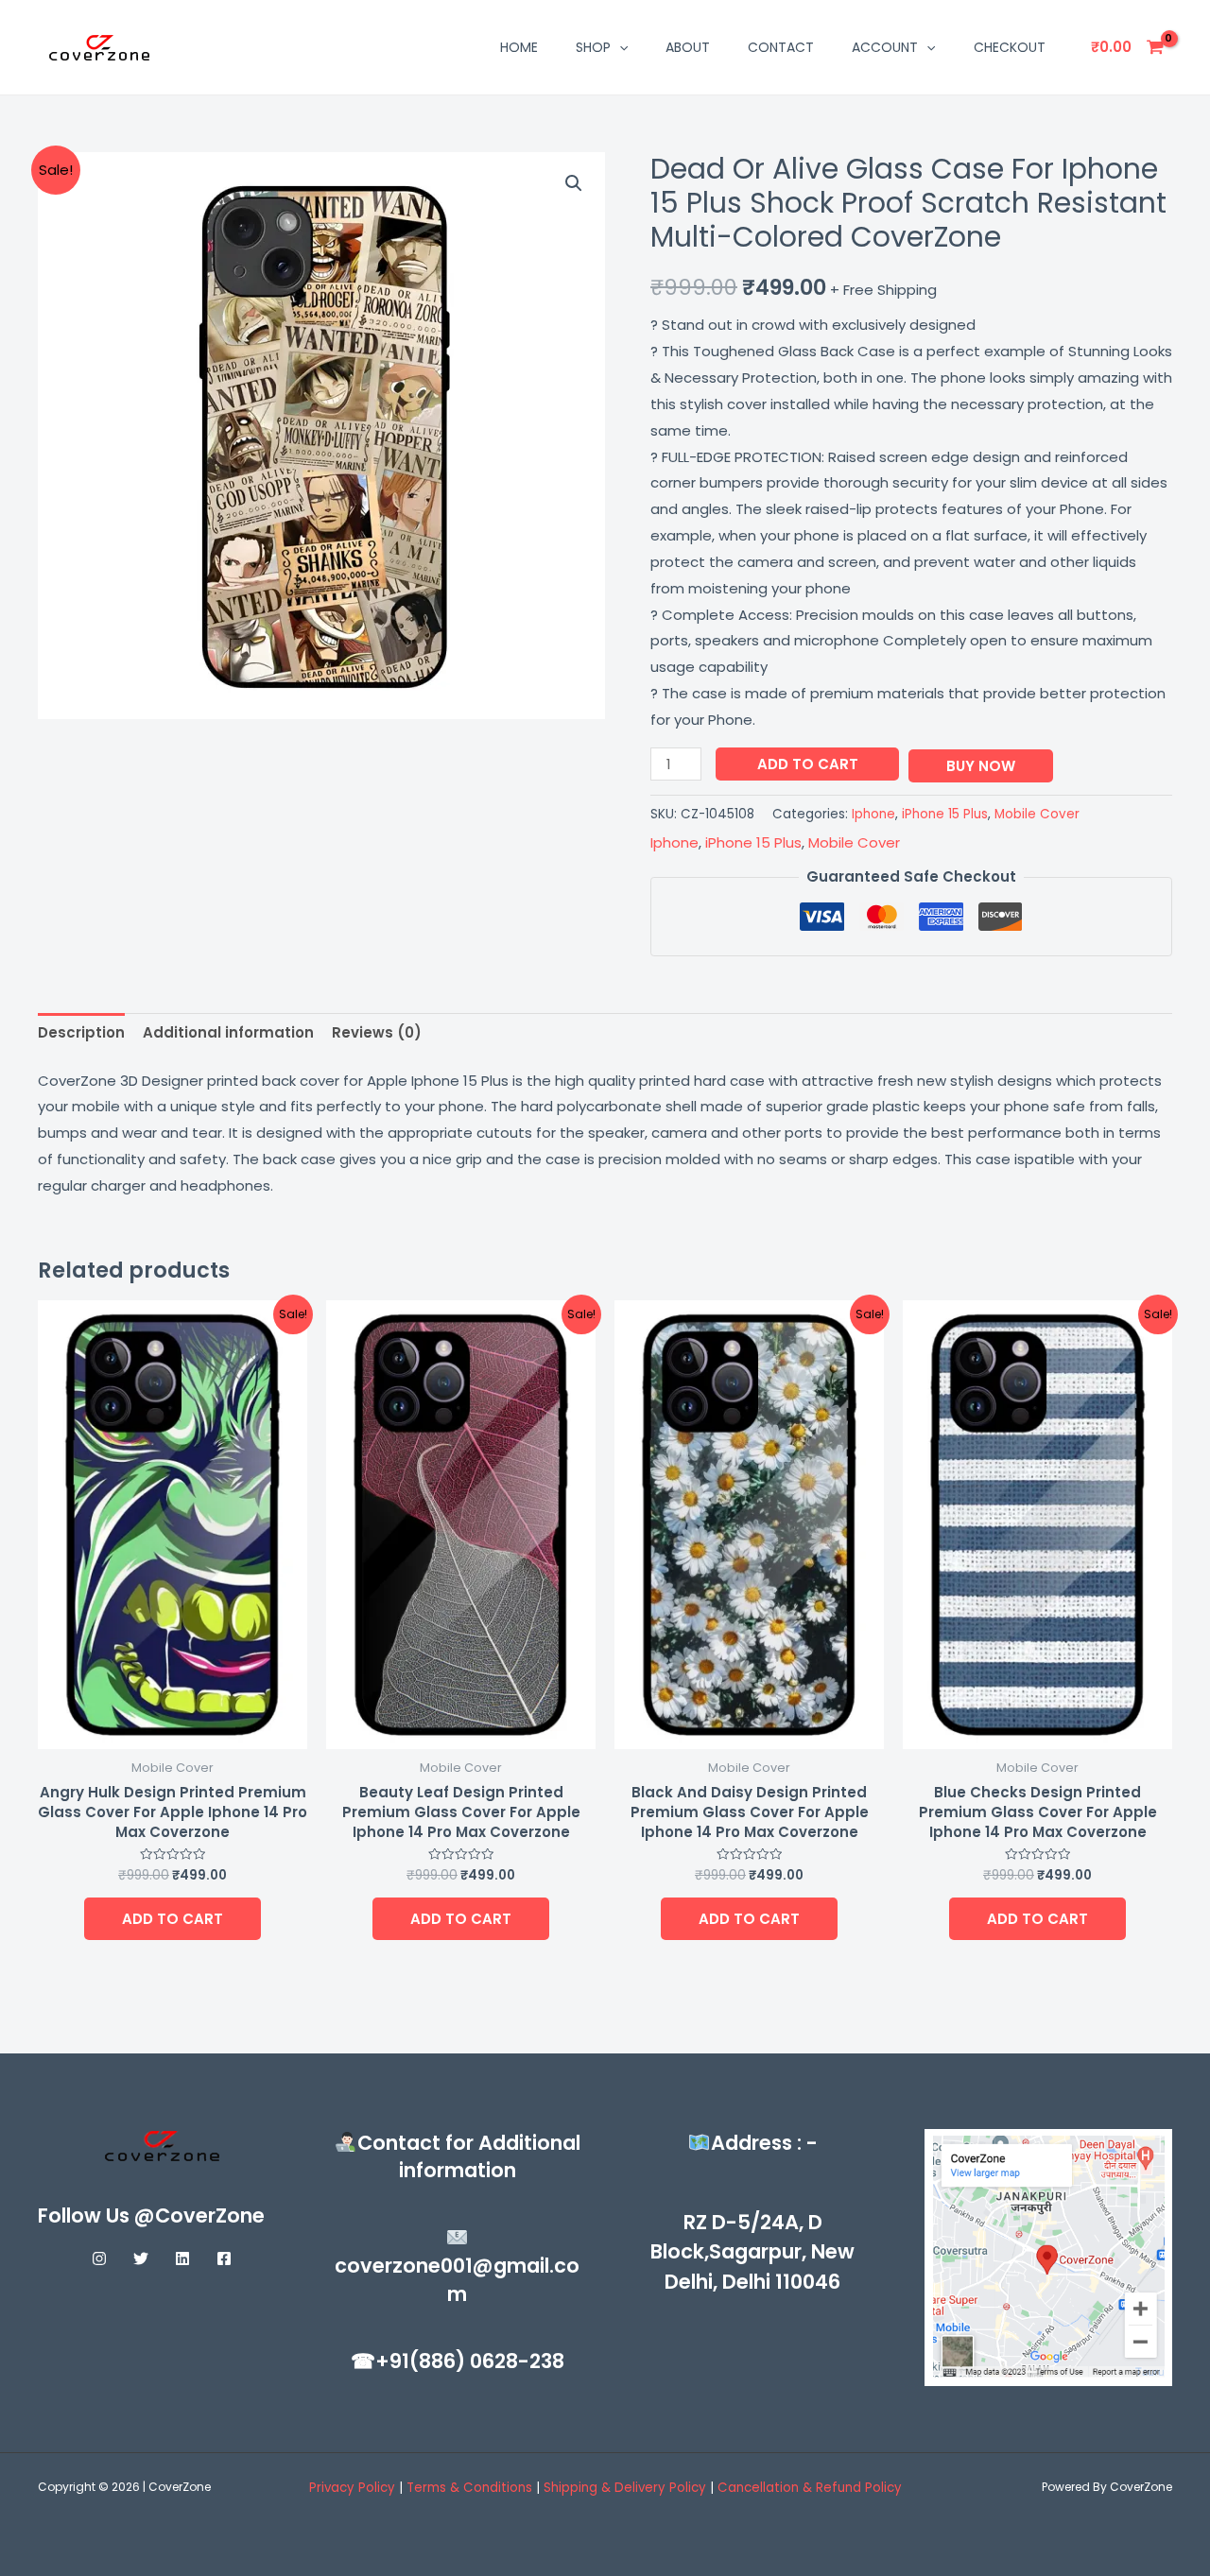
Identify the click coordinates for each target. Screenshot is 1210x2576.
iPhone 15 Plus (945, 814)
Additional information (228, 1032)
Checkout (1010, 47)
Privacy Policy (352, 2488)
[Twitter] (141, 2258)
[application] (619, 47)
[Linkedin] (182, 2258)
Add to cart (808, 764)
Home (519, 47)
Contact (781, 47)
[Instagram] (99, 2258)
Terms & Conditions (471, 2488)
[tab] (81, 1033)
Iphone (873, 814)
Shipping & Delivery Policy (625, 2488)
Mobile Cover (1037, 814)
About (688, 47)
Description (81, 1032)
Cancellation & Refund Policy (810, 2488)
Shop (593, 47)
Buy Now (981, 766)
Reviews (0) (377, 1032)
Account (885, 47)
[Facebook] (224, 2258)
